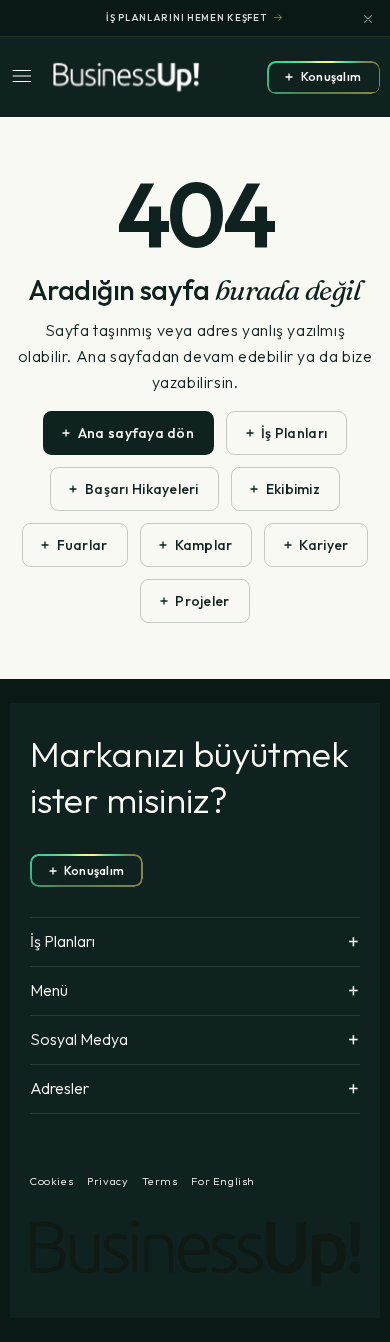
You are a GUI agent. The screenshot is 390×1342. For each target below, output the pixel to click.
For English (223, 1181)
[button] (27, 77)
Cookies (51, 1181)
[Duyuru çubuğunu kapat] (368, 19)
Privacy (107, 1181)
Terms (159, 1181)
